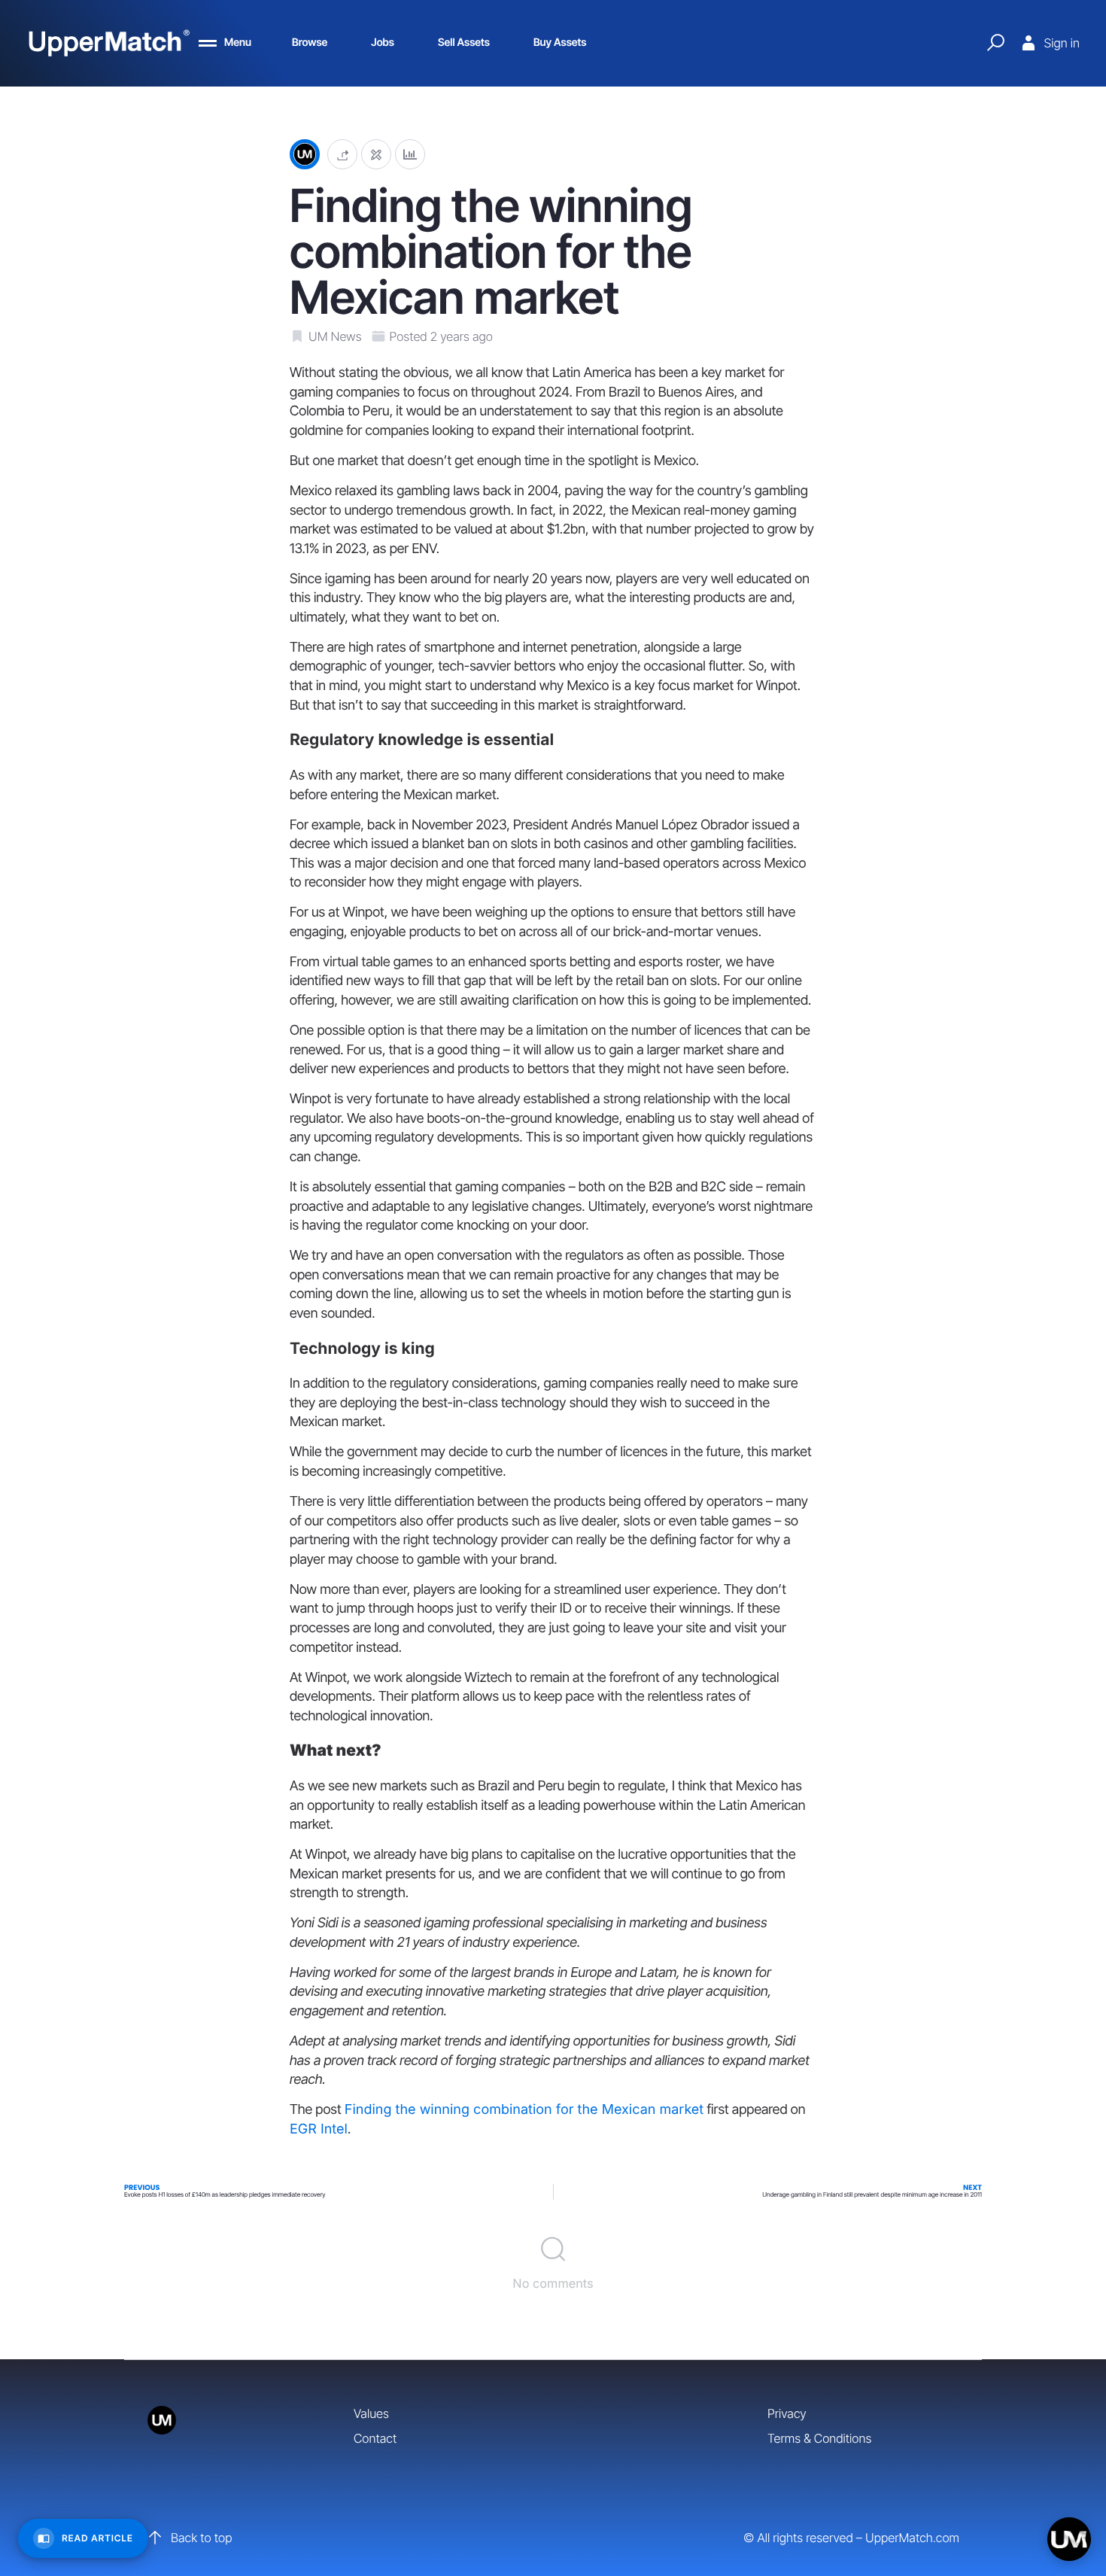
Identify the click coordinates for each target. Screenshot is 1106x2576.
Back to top (201, 2538)
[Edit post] (376, 155)
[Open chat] (1069, 2539)
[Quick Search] (995, 43)
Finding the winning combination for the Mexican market (524, 2110)
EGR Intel (319, 2129)
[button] (342, 155)
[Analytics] (410, 155)
